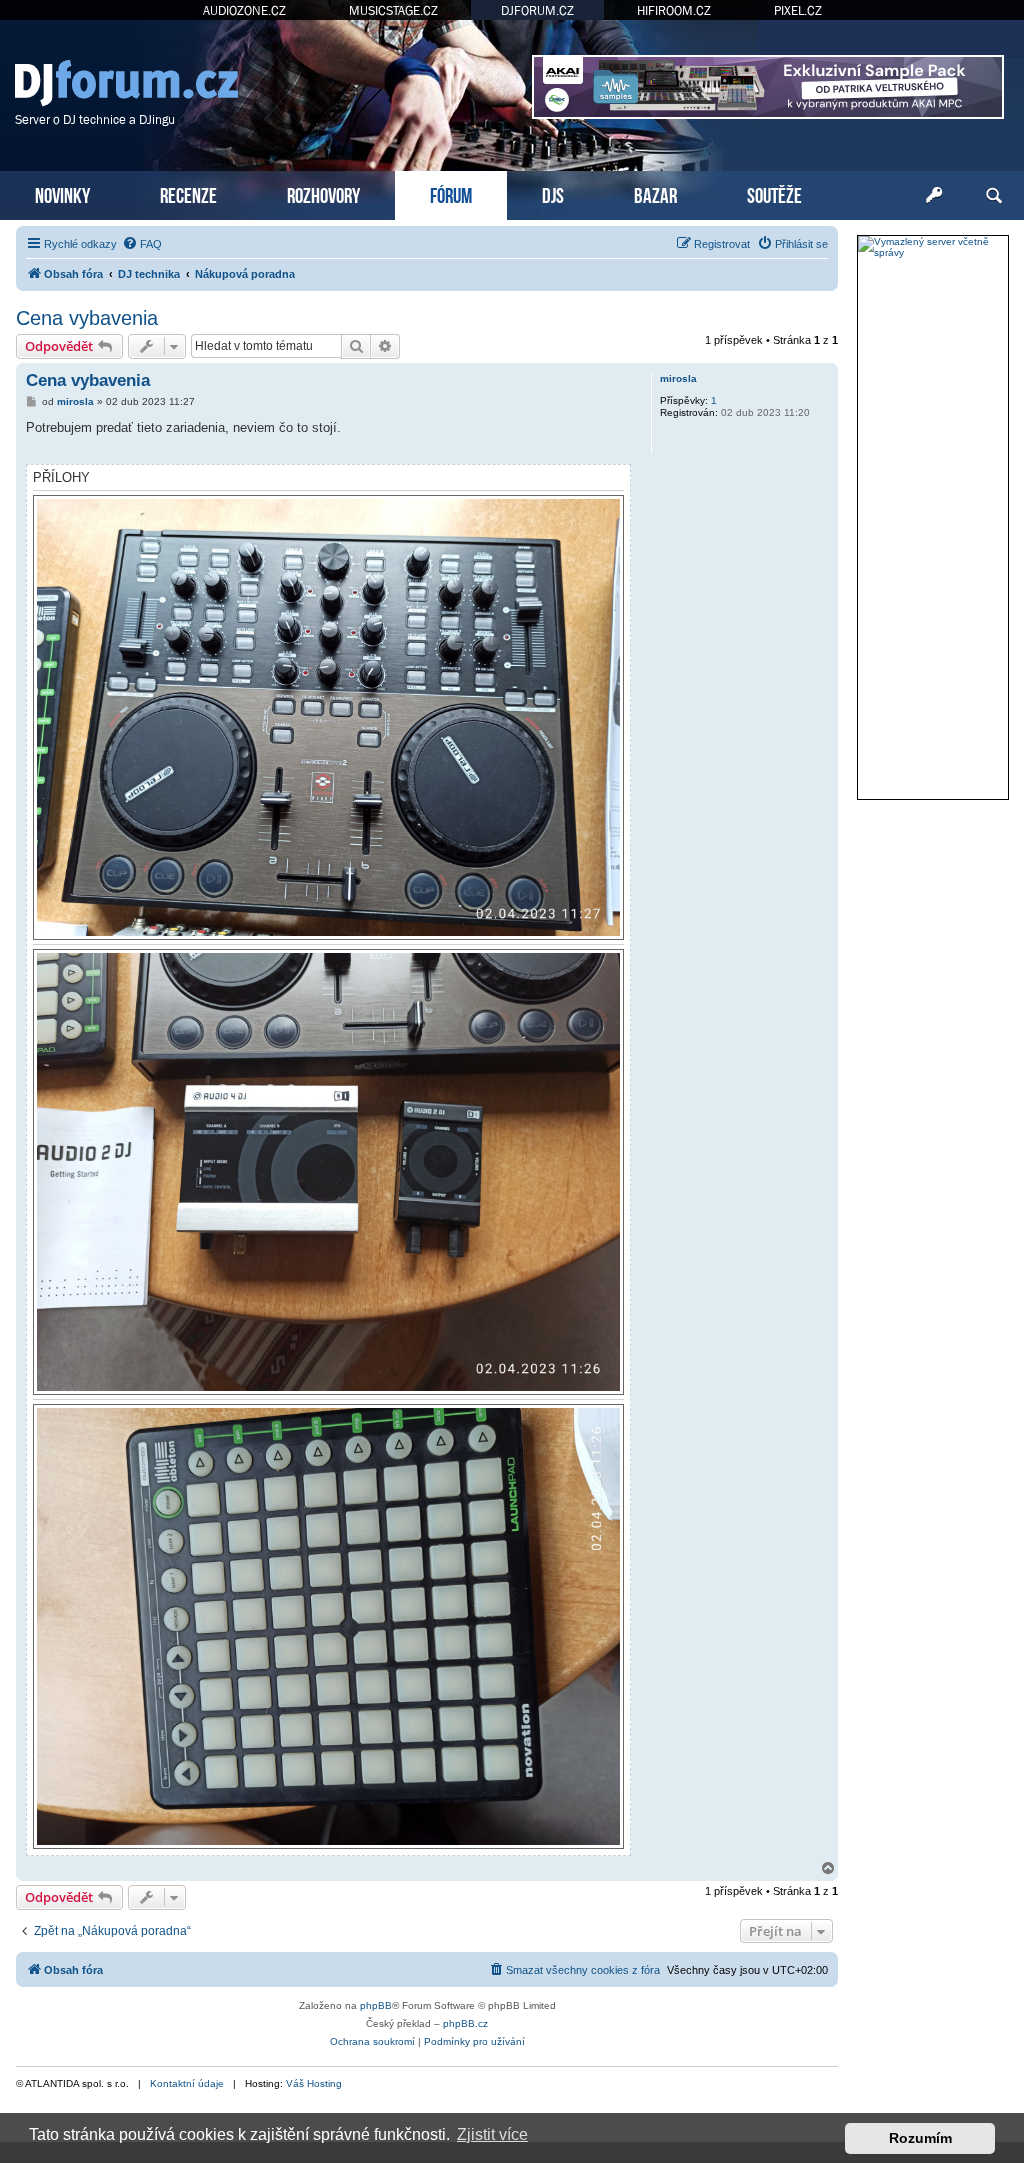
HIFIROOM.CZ (674, 10)
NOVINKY (62, 193)
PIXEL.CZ (798, 10)
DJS (553, 193)
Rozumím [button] (920, 2138)
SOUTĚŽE (774, 193)
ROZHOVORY (323, 193)
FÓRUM (451, 193)
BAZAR (655, 193)
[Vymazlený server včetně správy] (933, 247)
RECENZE (188, 193)
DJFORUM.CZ (537, 10)
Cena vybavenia (87, 318)
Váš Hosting (314, 2083)
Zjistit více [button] (492, 2134)
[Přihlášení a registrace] (934, 196)
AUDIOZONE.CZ (244, 10)
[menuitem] (142, 244)
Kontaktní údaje (187, 2083)
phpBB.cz (465, 2023)
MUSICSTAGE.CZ (393, 10)
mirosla (678, 378)
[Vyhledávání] (994, 196)
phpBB (376, 2005)
